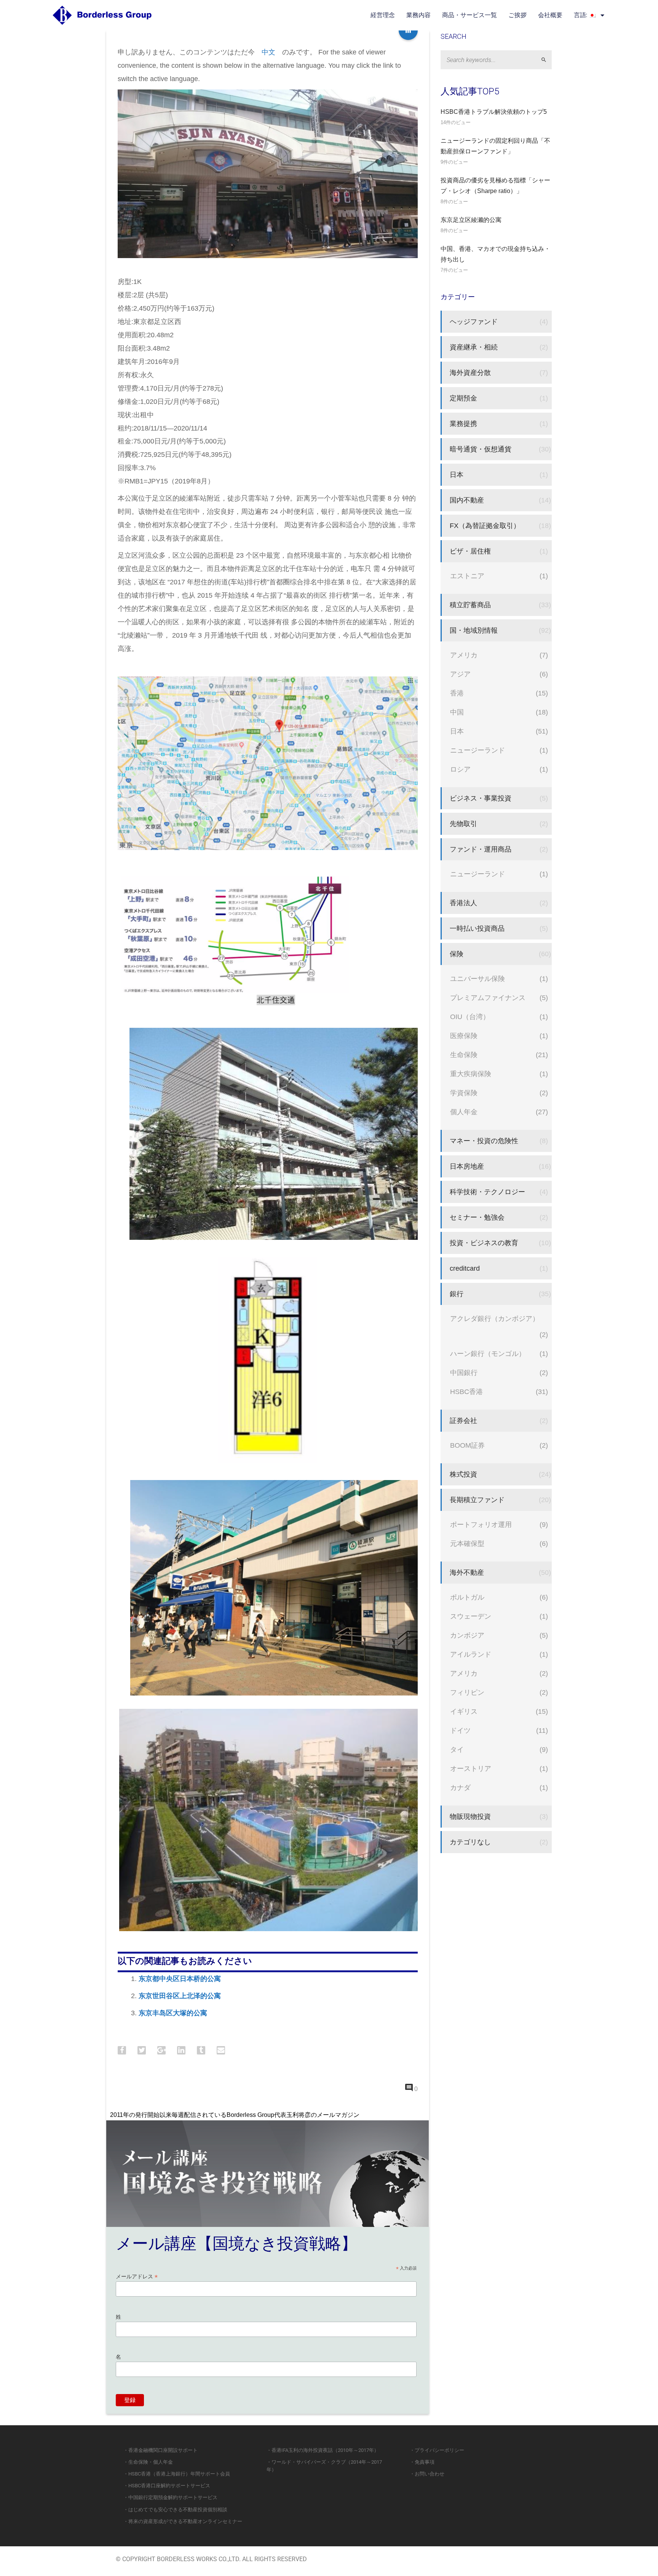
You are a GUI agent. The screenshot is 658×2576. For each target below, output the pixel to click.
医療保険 (464, 1036)
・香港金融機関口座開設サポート (161, 2450)
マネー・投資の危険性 (484, 1141)
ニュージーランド (478, 750)
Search (547, 60)
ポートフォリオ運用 (481, 1524)
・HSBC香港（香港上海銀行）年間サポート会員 (177, 2474)
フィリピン (467, 1692)
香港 (457, 693)
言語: (581, 15)
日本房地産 (467, 1166)
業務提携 (463, 423)
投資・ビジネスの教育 (484, 1243)
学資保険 (464, 1093)
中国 (457, 712)
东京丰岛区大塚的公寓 (173, 2013)
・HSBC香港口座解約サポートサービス (167, 2486)
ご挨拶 (517, 15)
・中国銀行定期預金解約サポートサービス (170, 2497)
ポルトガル (467, 1597)
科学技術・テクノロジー (487, 1192)
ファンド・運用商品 (481, 849)
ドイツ (460, 1730)
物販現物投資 (470, 1816)
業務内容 (418, 15)
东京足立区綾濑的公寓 (471, 220)
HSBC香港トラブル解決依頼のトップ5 (494, 112)
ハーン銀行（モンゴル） (488, 1353)
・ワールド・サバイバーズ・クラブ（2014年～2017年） (324, 2466)
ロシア (460, 769)
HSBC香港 (466, 1392)
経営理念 (383, 15)
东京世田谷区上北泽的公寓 (180, 1996)
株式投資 (463, 1474)
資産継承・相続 (474, 347)
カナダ (460, 1787)
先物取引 (463, 824)
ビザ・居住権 (470, 551)
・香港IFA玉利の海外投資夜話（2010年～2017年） (323, 2450)
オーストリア (471, 1768)
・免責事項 (422, 2462)
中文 (268, 52)
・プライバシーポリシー (437, 2450)
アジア (460, 674)
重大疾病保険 (471, 1074)
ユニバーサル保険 (478, 979)
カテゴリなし (470, 1842)
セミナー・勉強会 (477, 1217)
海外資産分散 (470, 372)
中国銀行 (464, 1373)
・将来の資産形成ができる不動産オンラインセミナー (183, 2521)
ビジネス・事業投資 (481, 798)
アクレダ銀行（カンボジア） (495, 1318)
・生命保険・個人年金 (148, 2462)
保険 (457, 954)
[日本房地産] (408, 30)
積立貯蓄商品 (470, 605)
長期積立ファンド (477, 1500)
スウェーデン (471, 1616)
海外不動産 (467, 1572)
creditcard (465, 1268)
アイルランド (471, 1654)
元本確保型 (467, 1543)
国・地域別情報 (474, 630)
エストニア (467, 576)
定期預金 (463, 398)
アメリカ (464, 655)
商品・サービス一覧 (470, 15)
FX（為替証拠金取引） (485, 526)
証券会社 (463, 1420)
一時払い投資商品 (477, 928)
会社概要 (550, 15)
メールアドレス (137, 2277)
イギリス (464, 1711)
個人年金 (464, 1112)
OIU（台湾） (470, 1017)
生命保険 (464, 1055)
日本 (457, 475)
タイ (457, 1749)
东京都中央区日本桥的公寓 (180, 1979)
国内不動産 (467, 500)
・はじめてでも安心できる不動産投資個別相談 (175, 2510)
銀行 (457, 1294)
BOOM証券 (467, 1445)
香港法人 (463, 903)
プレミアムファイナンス (488, 998)
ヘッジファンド (474, 321)
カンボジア (467, 1635)
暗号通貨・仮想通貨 (481, 449)
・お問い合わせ (427, 2474)
